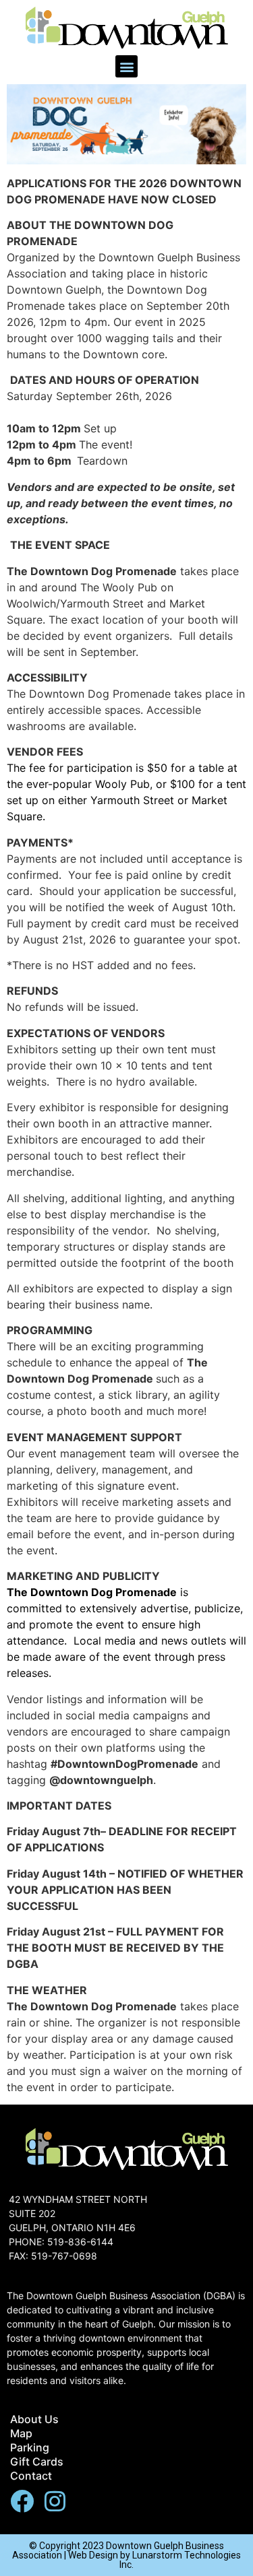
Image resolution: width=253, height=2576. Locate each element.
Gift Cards (37, 2462)
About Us (34, 2419)
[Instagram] (55, 2501)
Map (21, 2433)
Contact (31, 2476)
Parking (30, 2447)
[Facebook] (22, 2501)
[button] (126, 66)
